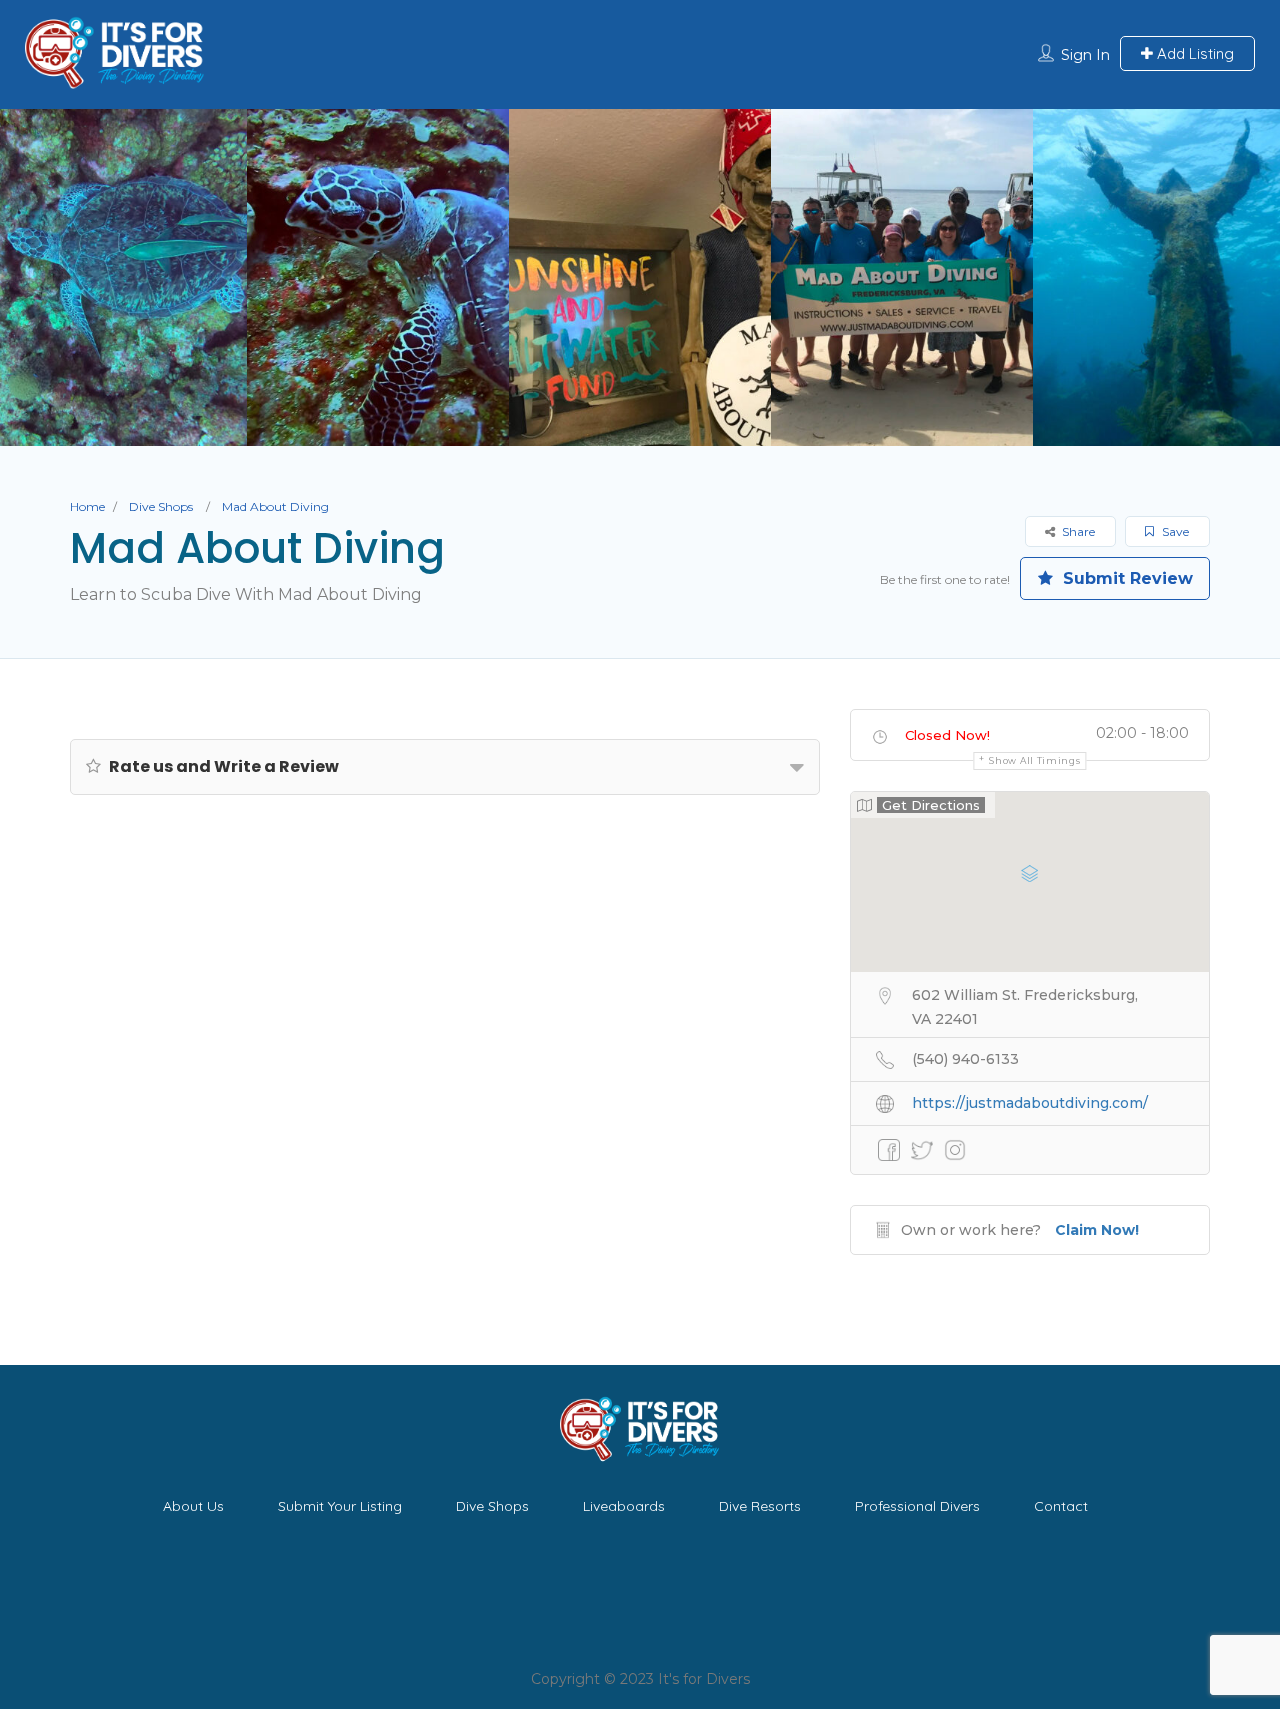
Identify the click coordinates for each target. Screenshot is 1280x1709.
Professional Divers (917, 1506)
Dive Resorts (760, 1506)
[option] (378, 277)
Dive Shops (161, 506)
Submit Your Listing (340, 1506)
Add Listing (1193, 53)
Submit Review (1125, 578)
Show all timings (1034, 760)
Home (87, 506)
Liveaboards (624, 1506)
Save (1174, 531)
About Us (193, 1506)
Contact (1061, 1506)
